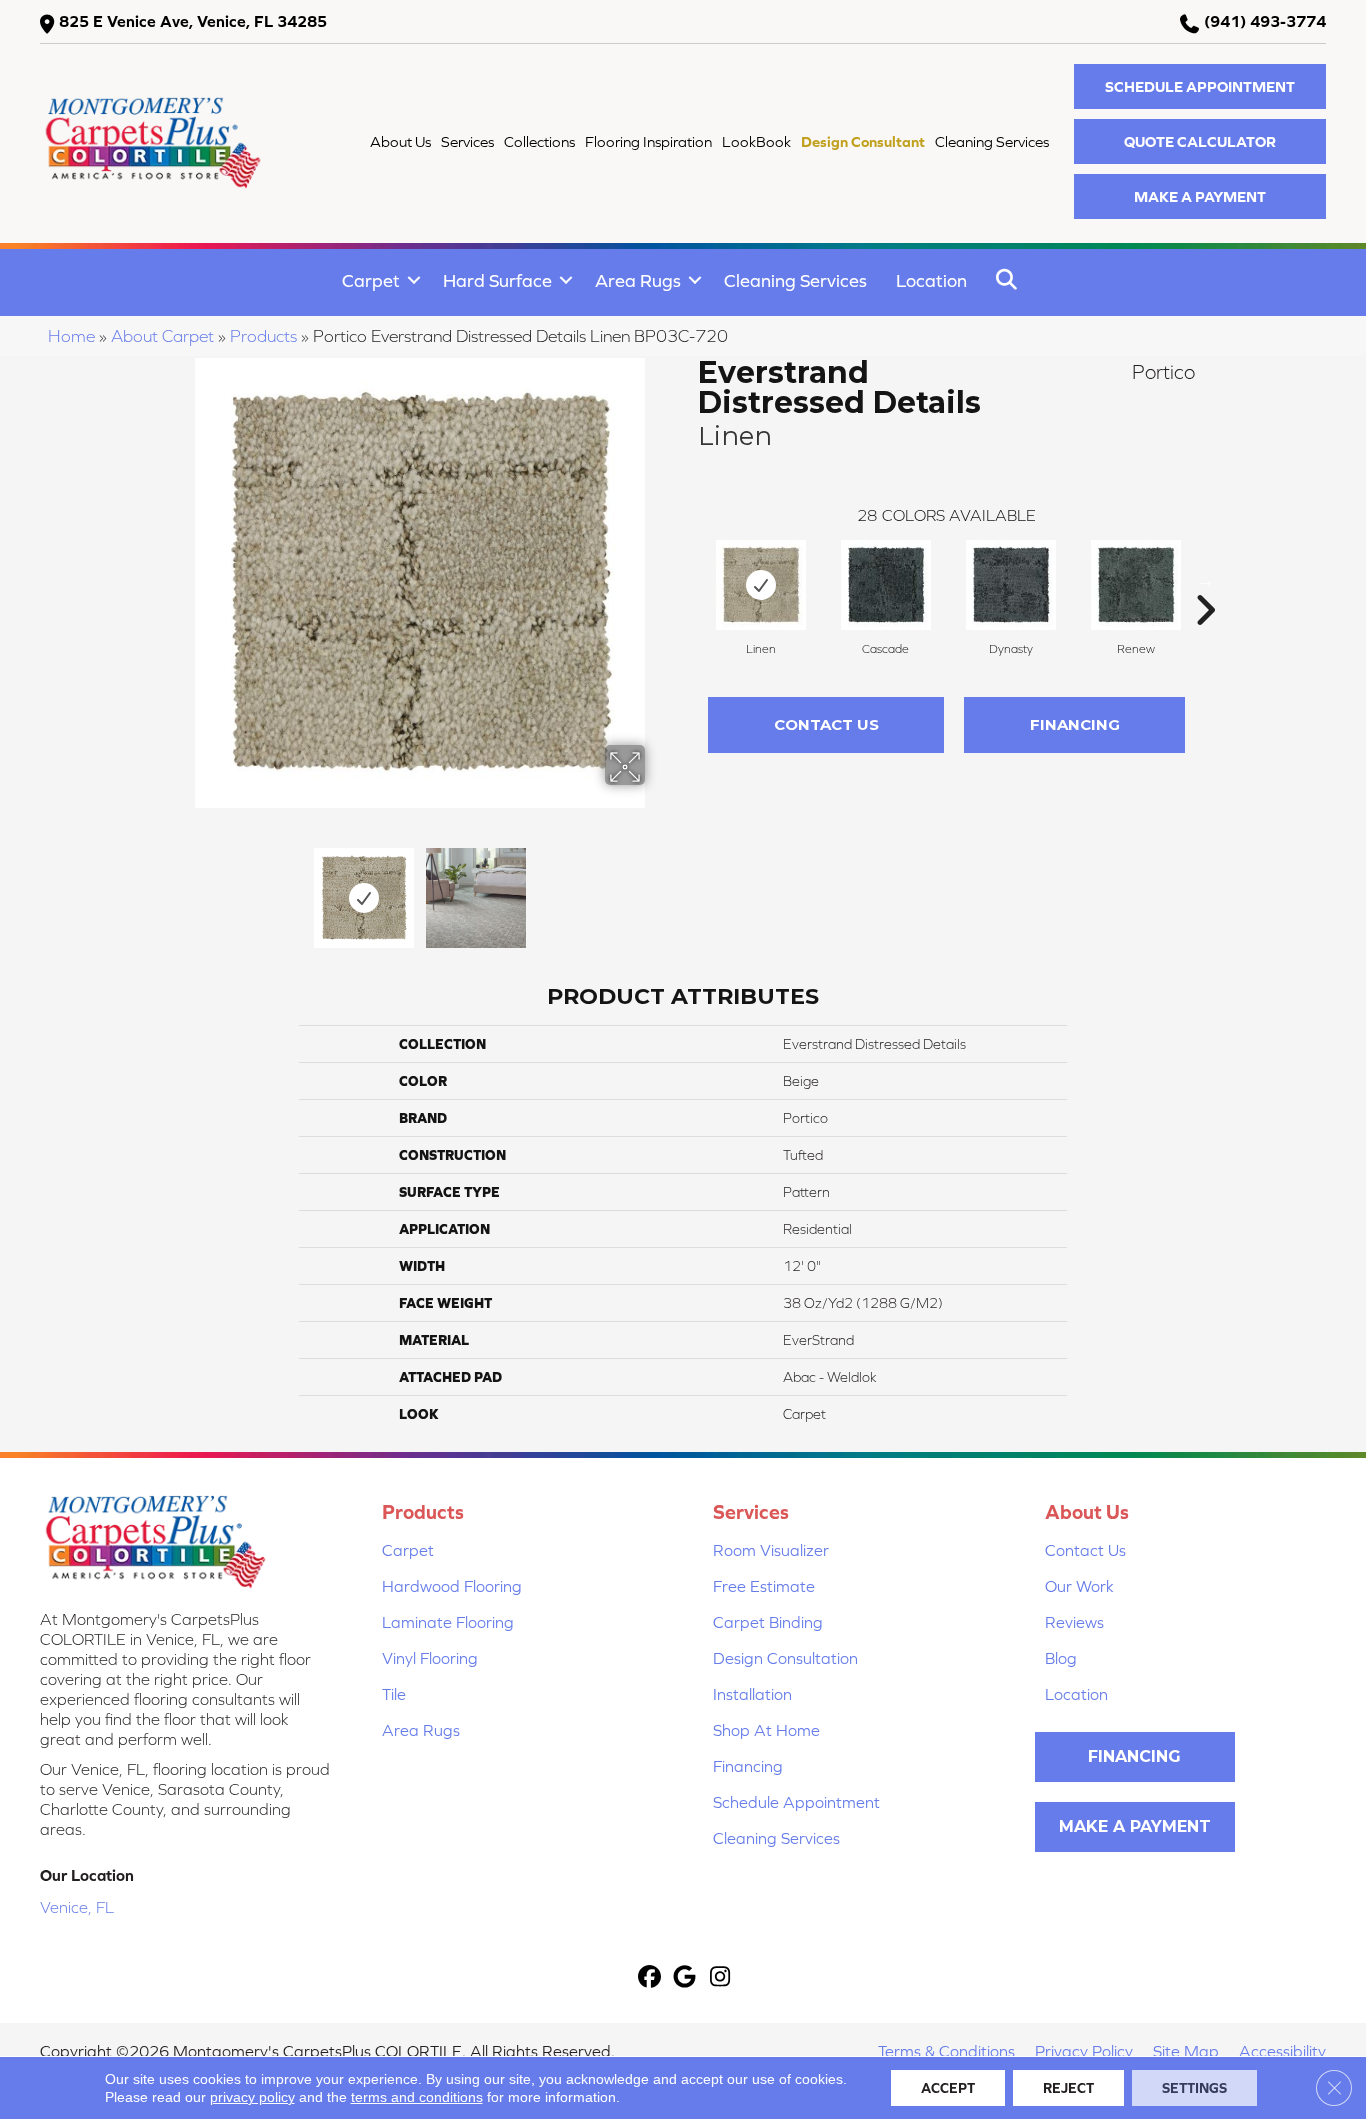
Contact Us (826, 724)
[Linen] (761, 585)
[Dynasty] (1011, 585)
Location (931, 280)
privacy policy (252, 2097)
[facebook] (650, 1978)
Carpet (371, 280)
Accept (948, 2088)
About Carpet (162, 336)
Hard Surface (497, 280)
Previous (181, 888)
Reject (1068, 2088)
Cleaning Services (795, 280)
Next (658, 888)
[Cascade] (886, 585)
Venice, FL (77, 1907)
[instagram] (720, 1978)
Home (71, 336)
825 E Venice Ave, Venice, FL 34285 (193, 21)
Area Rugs (638, 280)
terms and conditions (417, 2097)
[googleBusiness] (685, 1978)
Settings (1194, 2088)
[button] (1200, 86)
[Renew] (1136, 585)
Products (263, 336)
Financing (1075, 724)
